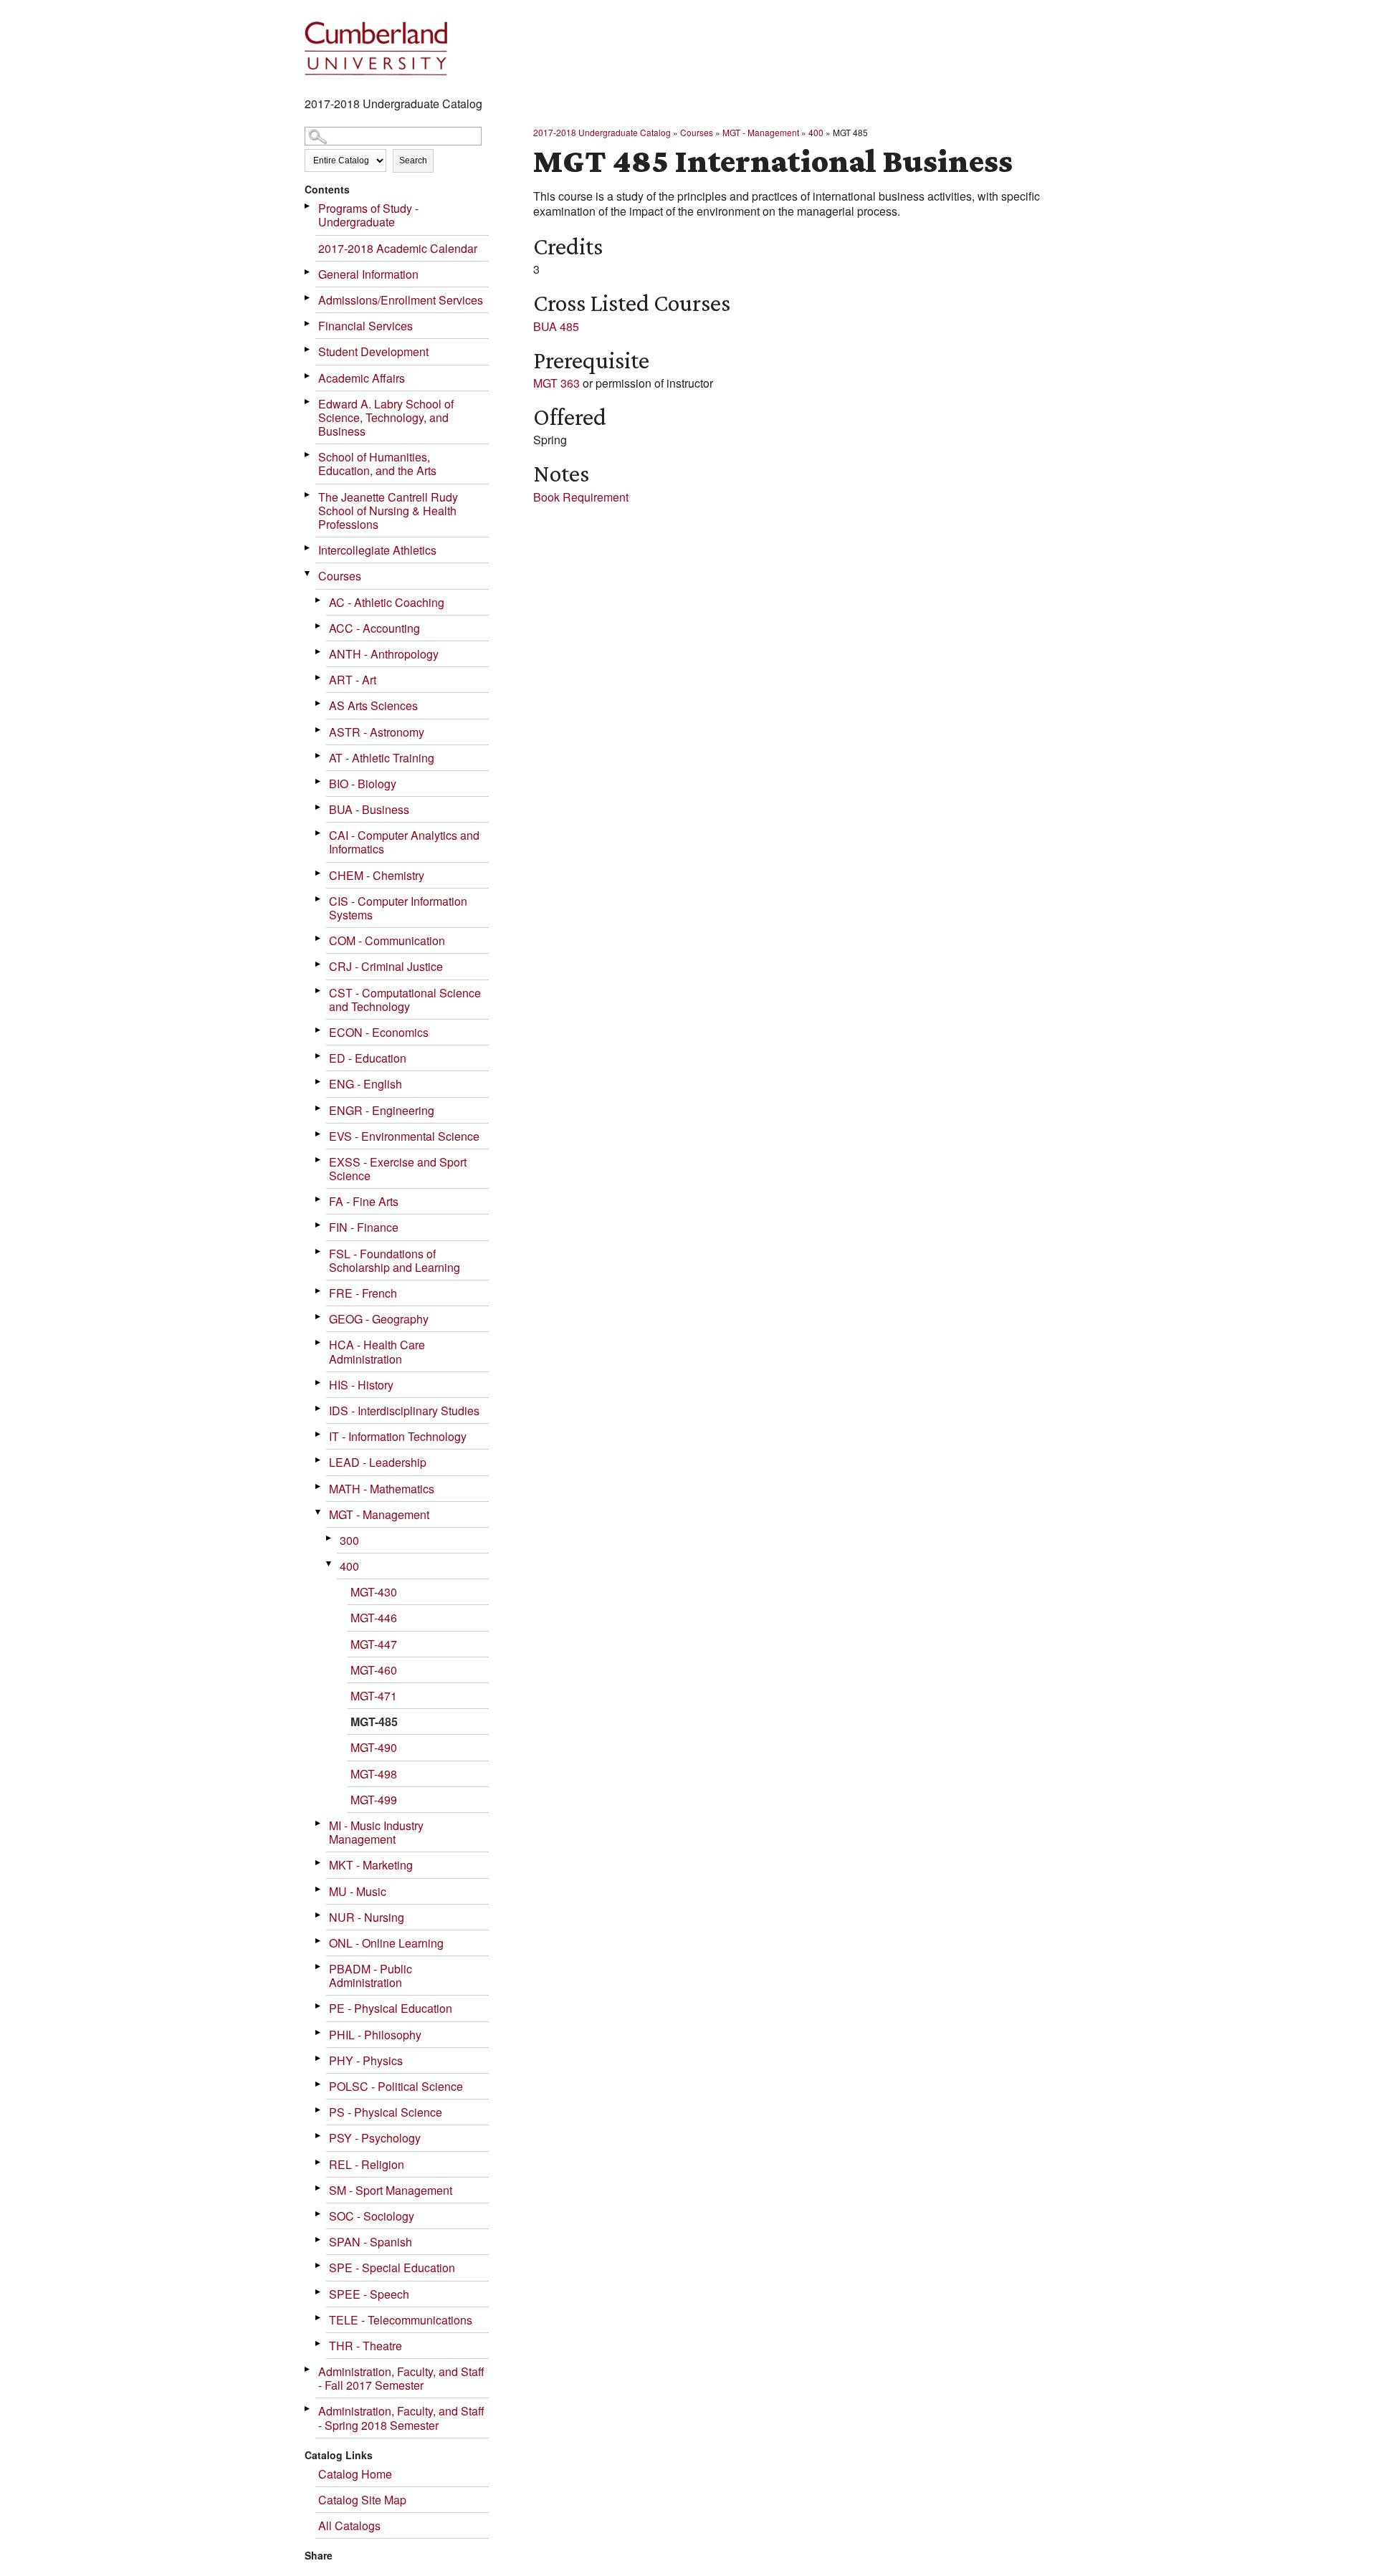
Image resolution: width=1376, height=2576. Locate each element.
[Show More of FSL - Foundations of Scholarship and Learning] (319, 1251)
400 (349, 1566)
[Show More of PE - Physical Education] (319, 2006)
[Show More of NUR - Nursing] (319, 1915)
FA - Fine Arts (364, 1201)
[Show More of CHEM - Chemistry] (319, 873)
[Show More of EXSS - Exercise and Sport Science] (319, 1160)
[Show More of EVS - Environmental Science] (319, 1134)
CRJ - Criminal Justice (386, 966)
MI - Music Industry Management (376, 1832)
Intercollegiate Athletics (377, 550)
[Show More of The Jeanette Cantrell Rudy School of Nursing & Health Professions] (308, 495)
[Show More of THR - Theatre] (319, 2343)
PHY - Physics (366, 2060)
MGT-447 (374, 1644)
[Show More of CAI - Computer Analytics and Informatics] (319, 833)
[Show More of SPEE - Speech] (319, 2292)
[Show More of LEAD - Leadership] (319, 1460)
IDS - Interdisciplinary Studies (404, 1411)
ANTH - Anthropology (384, 654)
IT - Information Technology (398, 1436)
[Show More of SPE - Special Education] (319, 2265)
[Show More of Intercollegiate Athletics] (308, 548)
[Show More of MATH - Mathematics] (319, 1486)
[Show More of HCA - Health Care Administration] (319, 1342)
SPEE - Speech (369, 2294)
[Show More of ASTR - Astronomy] (319, 730)
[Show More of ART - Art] (319, 677)
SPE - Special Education (392, 2268)
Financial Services (365, 326)
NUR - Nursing (367, 1917)
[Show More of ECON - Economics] (319, 1030)
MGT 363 (556, 383)
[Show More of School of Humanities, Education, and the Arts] (308, 455)
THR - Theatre (365, 2346)
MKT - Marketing (371, 1865)
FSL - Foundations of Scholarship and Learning (395, 1260)
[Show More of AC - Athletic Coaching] (319, 600)
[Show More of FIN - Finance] (319, 1225)
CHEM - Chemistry (377, 875)
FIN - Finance (364, 1227)
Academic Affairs (362, 378)
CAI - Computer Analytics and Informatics (404, 842)
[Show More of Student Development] (308, 349)
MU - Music (358, 1891)
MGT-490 (374, 1747)
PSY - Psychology (375, 2138)
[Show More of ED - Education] (319, 1056)
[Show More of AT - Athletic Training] (319, 756)
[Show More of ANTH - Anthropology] (319, 652)
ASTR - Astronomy (377, 732)
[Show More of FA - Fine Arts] (319, 1199)
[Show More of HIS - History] (319, 1383)
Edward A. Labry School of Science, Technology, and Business (386, 417)
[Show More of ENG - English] (319, 1082)
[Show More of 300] (330, 1538)
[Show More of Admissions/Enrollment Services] (308, 298)
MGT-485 (374, 1722)
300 (349, 1540)
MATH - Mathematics (382, 1489)
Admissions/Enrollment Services (401, 300)
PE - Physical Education (391, 2008)
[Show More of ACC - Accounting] (319, 626)
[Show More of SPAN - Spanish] (319, 2240)
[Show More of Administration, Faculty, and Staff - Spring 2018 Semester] (308, 2409)
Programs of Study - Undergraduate (368, 215)
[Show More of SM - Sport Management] (319, 2188)
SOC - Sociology (372, 2216)
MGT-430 (374, 1592)
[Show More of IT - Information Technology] (319, 1434)
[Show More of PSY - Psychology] (319, 2136)
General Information (368, 274)
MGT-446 (374, 1618)
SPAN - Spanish (371, 2242)
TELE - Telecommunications (401, 2320)
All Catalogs (349, 2525)
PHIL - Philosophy (375, 2035)
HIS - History (361, 1385)
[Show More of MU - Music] (319, 1889)
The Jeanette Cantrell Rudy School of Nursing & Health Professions (388, 511)
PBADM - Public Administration (371, 1976)
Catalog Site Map (362, 2500)
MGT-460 (374, 1670)
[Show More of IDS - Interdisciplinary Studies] (319, 1408)
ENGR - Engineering (382, 1110)
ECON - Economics (379, 1032)
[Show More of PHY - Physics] (319, 2058)
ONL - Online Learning (386, 1943)
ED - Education (368, 1058)
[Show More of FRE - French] (319, 1291)
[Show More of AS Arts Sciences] (319, 703)
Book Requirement (581, 497)
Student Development (373, 351)
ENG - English (365, 1084)
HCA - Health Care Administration (377, 1351)
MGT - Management (379, 1514)
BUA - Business (369, 809)
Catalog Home (355, 2474)
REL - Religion (367, 2164)
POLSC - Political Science (396, 2086)
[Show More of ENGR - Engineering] (319, 1108)
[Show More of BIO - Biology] (319, 781)
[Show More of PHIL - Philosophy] (319, 2032)
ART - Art (353, 680)
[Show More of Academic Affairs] (308, 376)
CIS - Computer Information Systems (398, 908)
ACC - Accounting (374, 628)
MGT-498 (374, 1774)
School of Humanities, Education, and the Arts (377, 464)
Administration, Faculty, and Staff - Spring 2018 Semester (401, 2418)
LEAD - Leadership (378, 1462)
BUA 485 (556, 326)
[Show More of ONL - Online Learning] (319, 1941)
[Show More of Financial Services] (308, 324)
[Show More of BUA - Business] (319, 807)
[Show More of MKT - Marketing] (319, 1863)
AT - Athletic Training (382, 758)
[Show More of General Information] (308, 272)
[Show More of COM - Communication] (319, 938)
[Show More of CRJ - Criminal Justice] (319, 964)
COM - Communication (387, 940)
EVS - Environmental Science (404, 1136)
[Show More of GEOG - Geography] (319, 1317)
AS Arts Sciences (373, 705)
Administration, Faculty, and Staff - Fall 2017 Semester (401, 2378)
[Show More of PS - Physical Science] (319, 2110)
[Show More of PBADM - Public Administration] (319, 1967)
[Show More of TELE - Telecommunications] (319, 2318)
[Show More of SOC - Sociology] (319, 2214)
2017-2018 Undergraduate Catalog (602, 132)
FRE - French (363, 1293)
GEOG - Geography (379, 1319)
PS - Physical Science (386, 2112)
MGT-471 (374, 1696)
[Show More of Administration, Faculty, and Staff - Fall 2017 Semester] (308, 2369)
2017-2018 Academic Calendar (398, 248)
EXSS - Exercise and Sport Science (398, 1169)
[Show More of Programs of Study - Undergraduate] (308, 206)
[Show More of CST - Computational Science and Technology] (319, 991)
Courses (340, 576)
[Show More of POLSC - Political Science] (319, 2084)
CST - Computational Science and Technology (405, 1000)
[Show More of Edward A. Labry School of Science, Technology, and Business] (308, 402)
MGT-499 (374, 1800)
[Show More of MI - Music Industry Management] (319, 1823)
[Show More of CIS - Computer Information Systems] (319, 899)
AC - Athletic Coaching (387, 602)
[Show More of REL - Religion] (319, 2162)
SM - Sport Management (391, 2190)
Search (413, 161)
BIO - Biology (363, 784)
